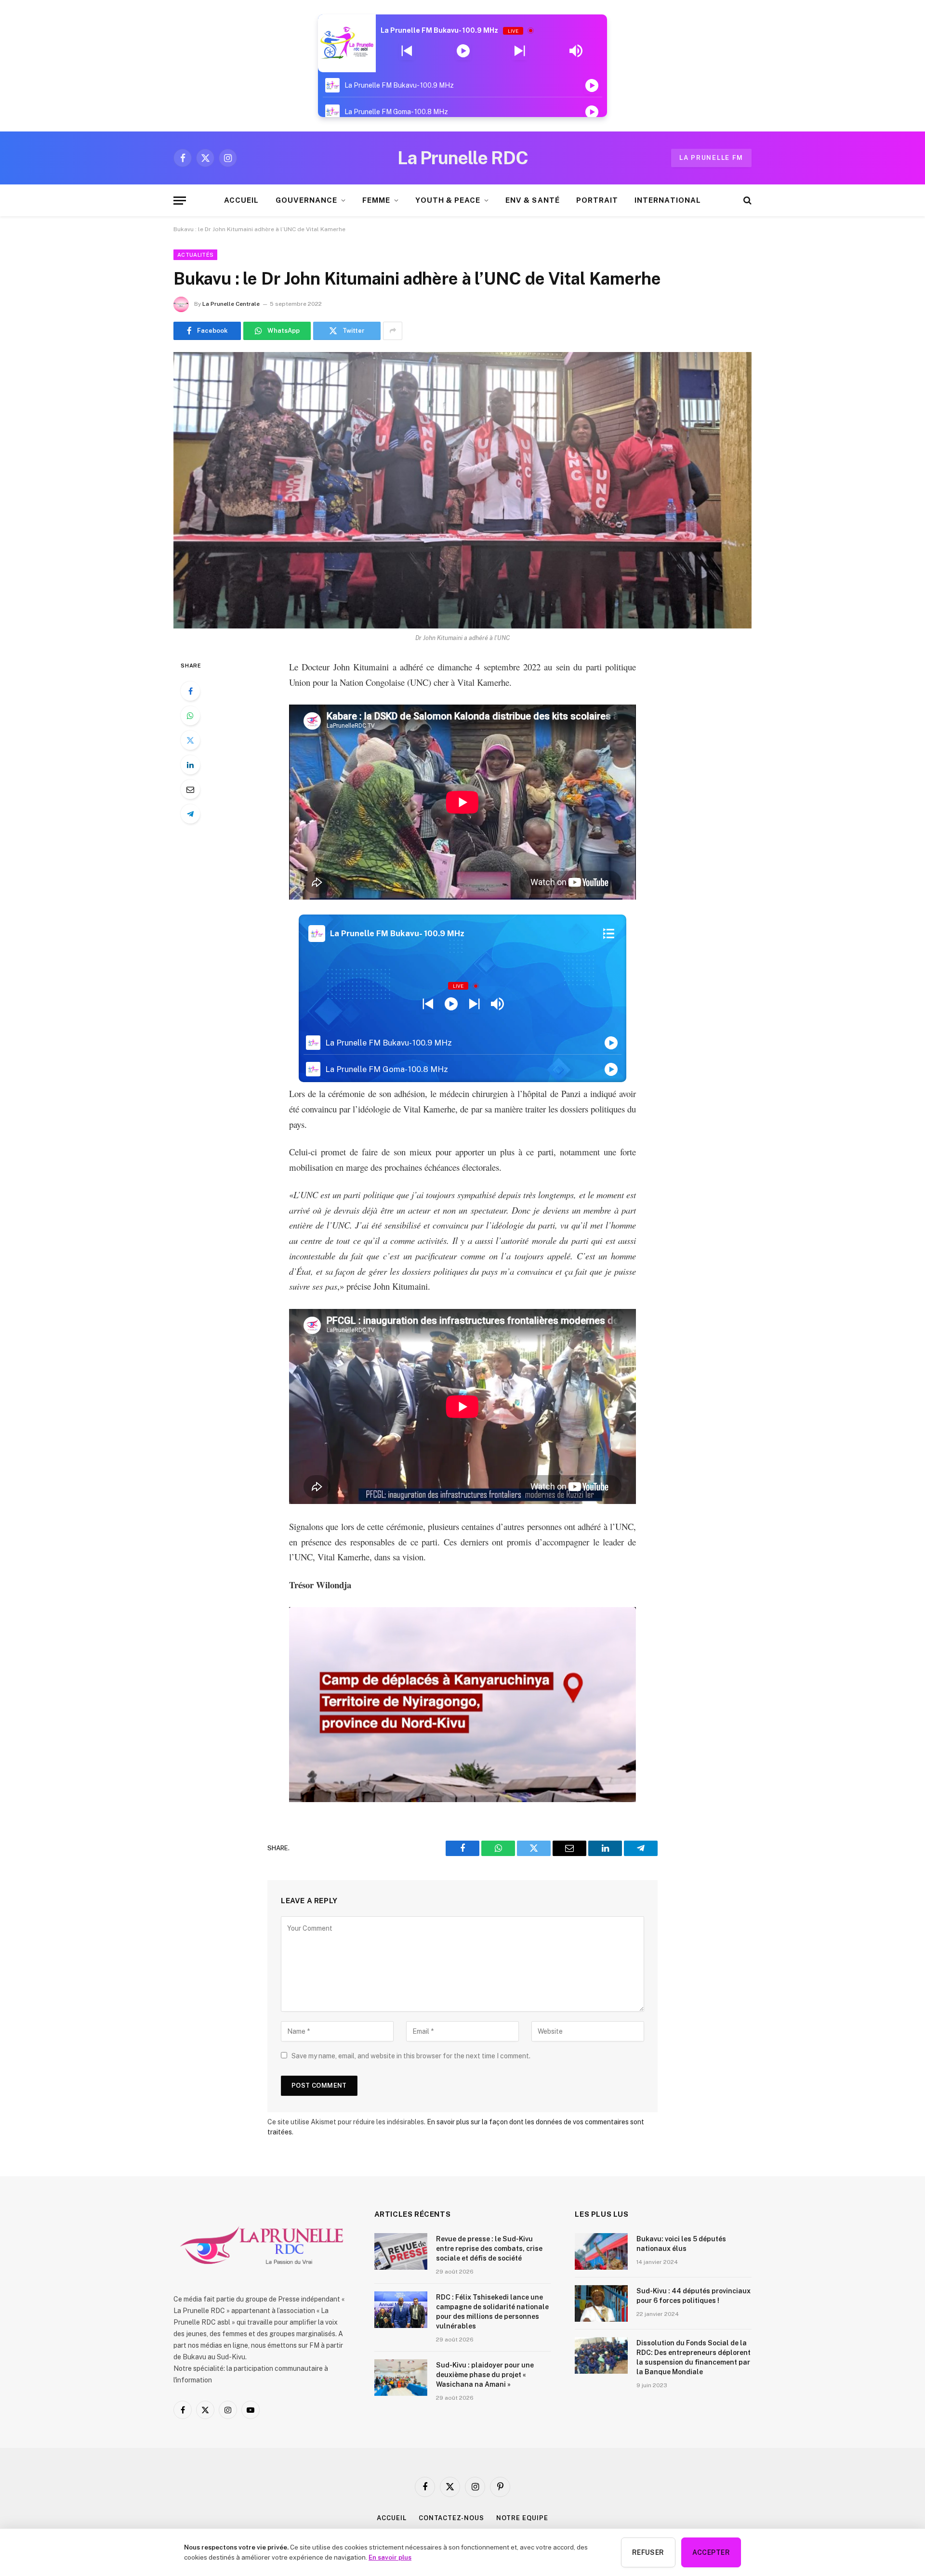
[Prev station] (520, 51)
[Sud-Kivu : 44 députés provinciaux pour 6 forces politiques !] (601, 2303)
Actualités (195, 255)
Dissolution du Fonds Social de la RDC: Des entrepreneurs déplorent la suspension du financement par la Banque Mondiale (694, 2357)
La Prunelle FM (711, 158)
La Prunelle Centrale (231, 304)
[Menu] (180, 201)
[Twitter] (190, 740)
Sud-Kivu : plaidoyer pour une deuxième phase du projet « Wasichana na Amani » (485, 2375)
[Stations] (609, 933)
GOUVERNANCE (307, 200)
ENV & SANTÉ (533, 200)
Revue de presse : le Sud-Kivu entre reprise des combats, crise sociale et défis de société (489, 2249)
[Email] (190, 789)
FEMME (376, 200)
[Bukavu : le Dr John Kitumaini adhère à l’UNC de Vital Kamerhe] (462, 490)
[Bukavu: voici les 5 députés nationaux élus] (601, 2251)
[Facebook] (190, 691)
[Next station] (407, 51)
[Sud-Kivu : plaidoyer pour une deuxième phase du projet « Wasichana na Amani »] (401, 2378)
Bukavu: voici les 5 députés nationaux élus (681, 2244)
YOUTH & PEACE (448, 200)
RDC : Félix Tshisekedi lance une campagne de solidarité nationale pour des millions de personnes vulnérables (492, 2312)
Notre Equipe (522, 2518)
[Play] (463, 51)
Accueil (391, 2518)
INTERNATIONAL (668, 200)
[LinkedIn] (190, 765)
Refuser (648, 2552)
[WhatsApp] (190, 716)
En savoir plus (390, 2557)
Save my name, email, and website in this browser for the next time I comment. (411, 2056)
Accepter (711, 2552)
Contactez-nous (451, 2518)
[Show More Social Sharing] (393, 331)
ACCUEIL (241, 200)
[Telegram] (190, 814)
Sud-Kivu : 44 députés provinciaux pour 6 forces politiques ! (694, 2296)
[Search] (747, 201)
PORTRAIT (597, 200)
